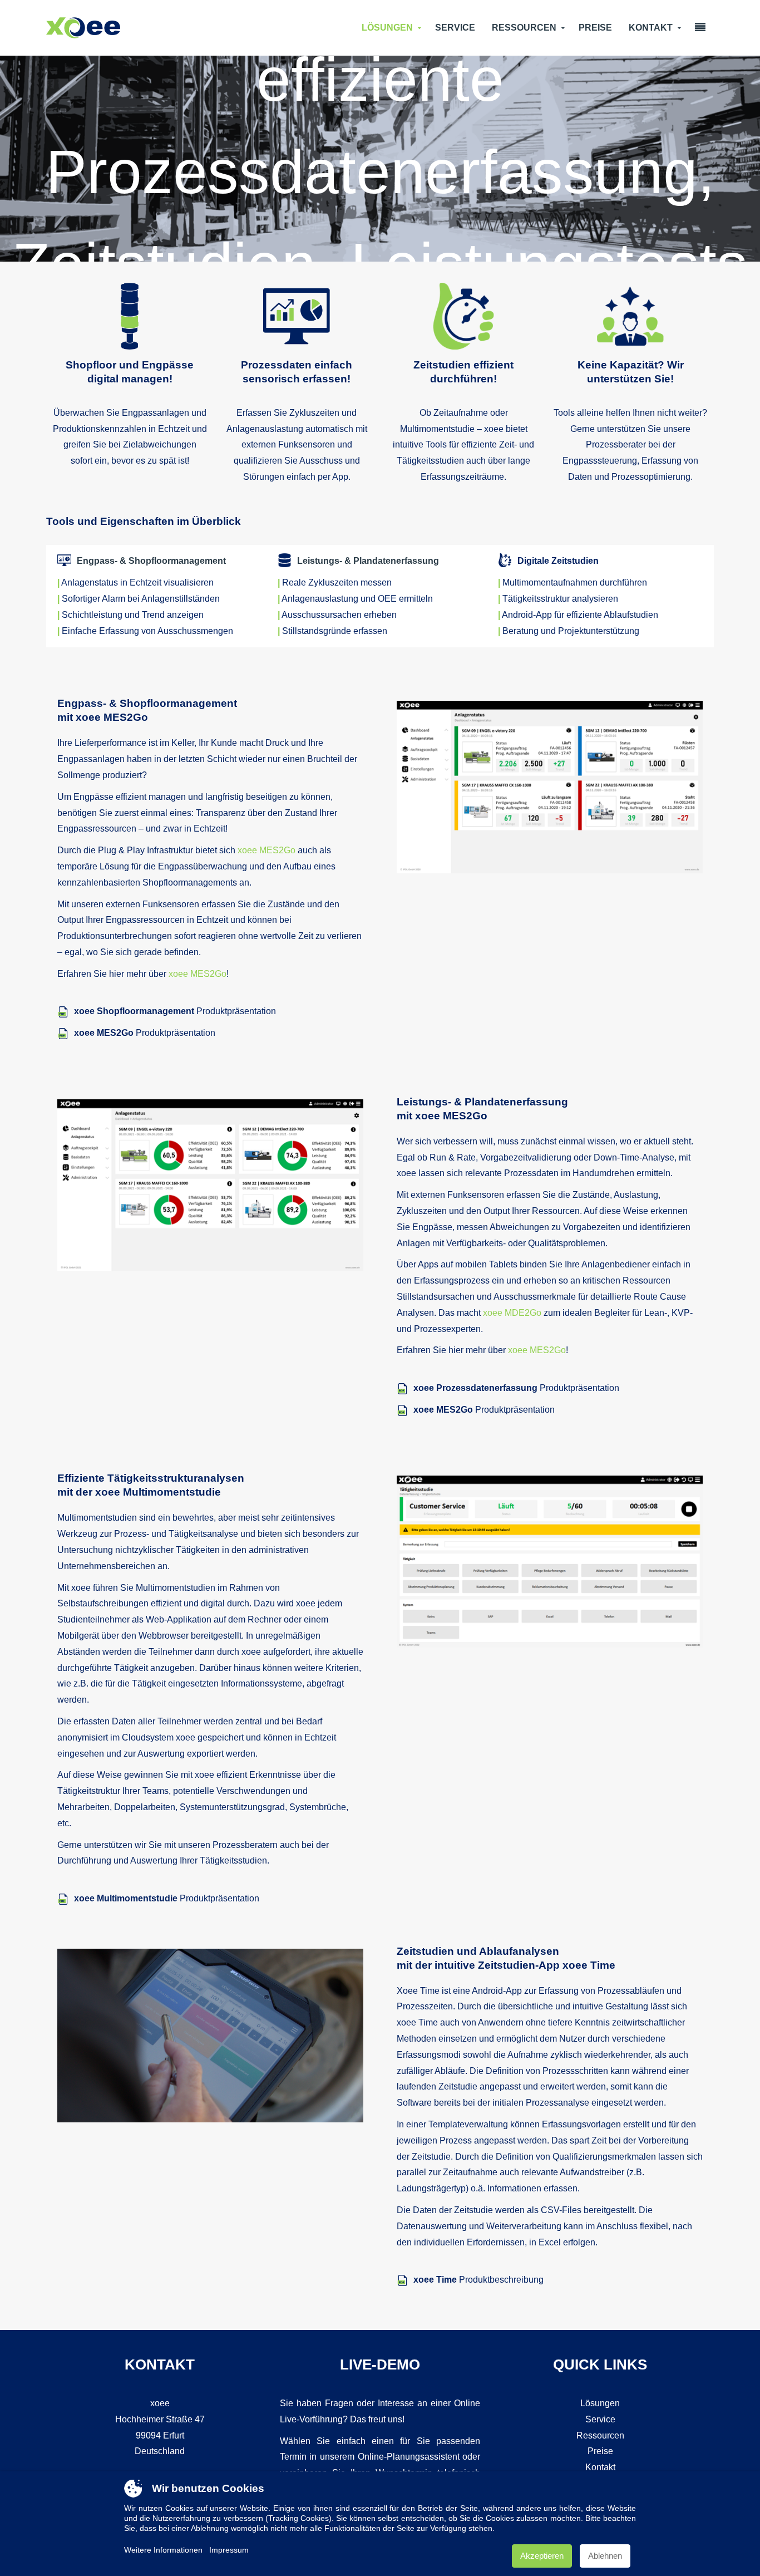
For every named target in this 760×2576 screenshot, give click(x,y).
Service (455, 28)
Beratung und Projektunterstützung (571, 631)
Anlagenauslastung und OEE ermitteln (357, 599)
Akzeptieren (542, 2556)
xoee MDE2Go (512, 1313)
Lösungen (387, 28)
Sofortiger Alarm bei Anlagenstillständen (141, 599)
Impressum (229, 2550)
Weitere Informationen (163, 2550)
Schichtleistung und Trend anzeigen (133, 615)
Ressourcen (524, 28)
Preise (595, 28)
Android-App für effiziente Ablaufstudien (580, 615)
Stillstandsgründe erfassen (335, 631)
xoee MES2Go (267, 850)
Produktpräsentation (175, 1011)
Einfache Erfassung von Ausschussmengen (147, 631)
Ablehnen (605, 2556)
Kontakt (651, 28)
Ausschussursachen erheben (339, 615)
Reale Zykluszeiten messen (337, 582)
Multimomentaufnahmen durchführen (575, 582)
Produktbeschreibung (478, 2280)
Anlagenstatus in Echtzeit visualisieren (137, 582)
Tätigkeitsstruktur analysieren (560, 599)
